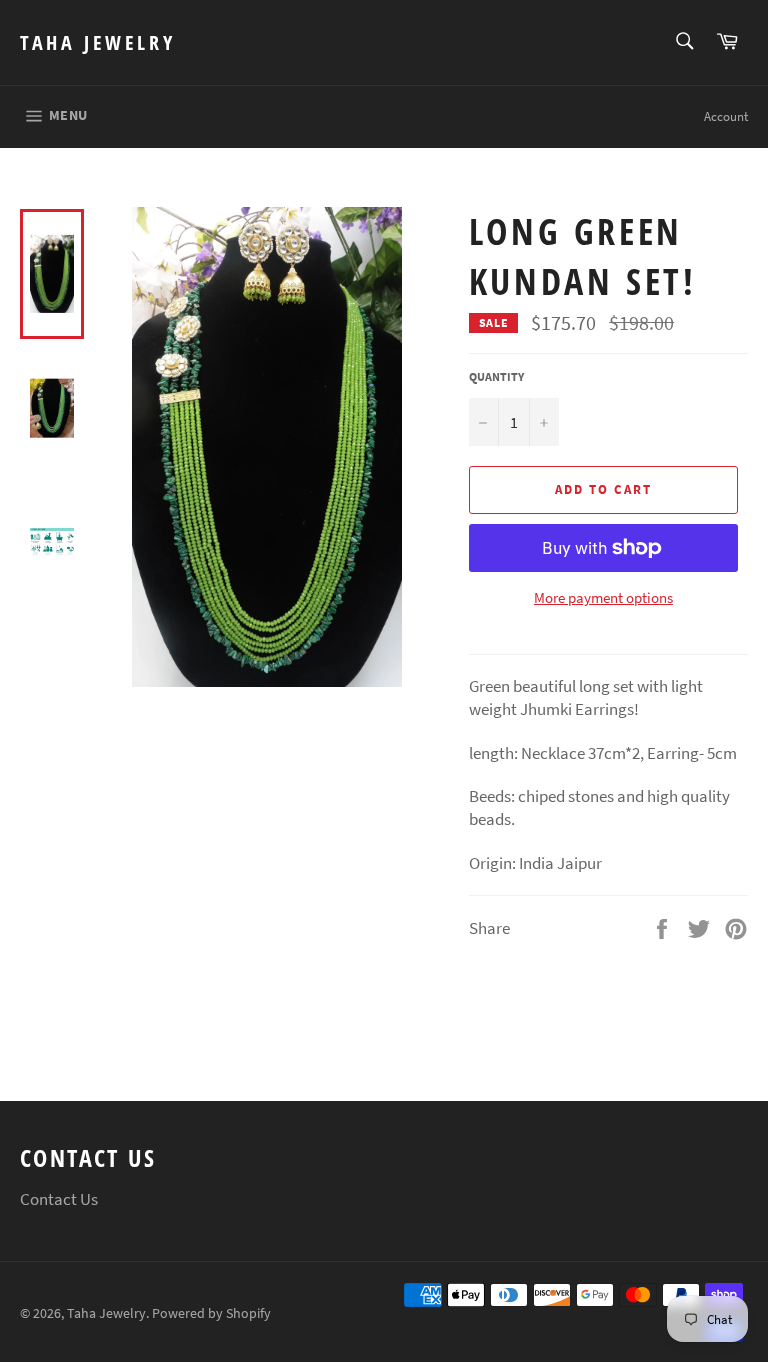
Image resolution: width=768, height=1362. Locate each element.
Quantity (496, 376)
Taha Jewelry (97, 42)
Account (726, 116)
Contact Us (59, 1199)
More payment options (603, 597)
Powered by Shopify (211, 1313)
